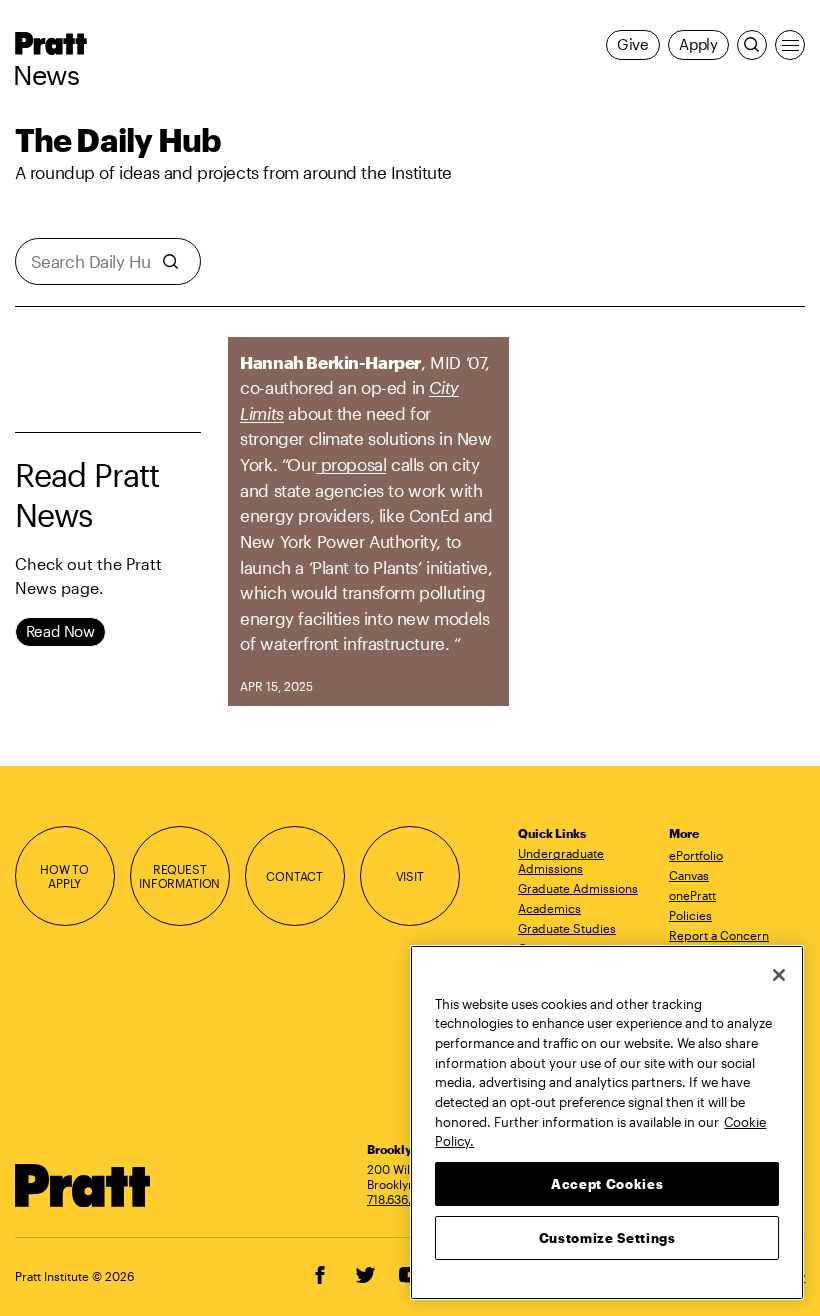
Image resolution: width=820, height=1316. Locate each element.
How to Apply (64, 876)
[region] (607, 1122)
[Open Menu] (790, 45)
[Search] (752, 45)
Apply (698, 44)
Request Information (179, 876)
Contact (294, 876)
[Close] (779, 975)
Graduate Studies (567, 928)
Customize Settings (607, 1238)
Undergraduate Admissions (561, 860)
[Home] (83, 1185)
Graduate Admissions (578, 888)
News (46, 75)
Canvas (689, 875)
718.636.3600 (404, 1199)
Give (633, 44)
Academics (549, 908)
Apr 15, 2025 (276, 686)
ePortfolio (696, 855)
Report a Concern (719, 935)
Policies (690, 915)
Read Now (60, 631)
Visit (410, 876)
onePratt (692, 895)
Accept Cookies (607, 1184)
